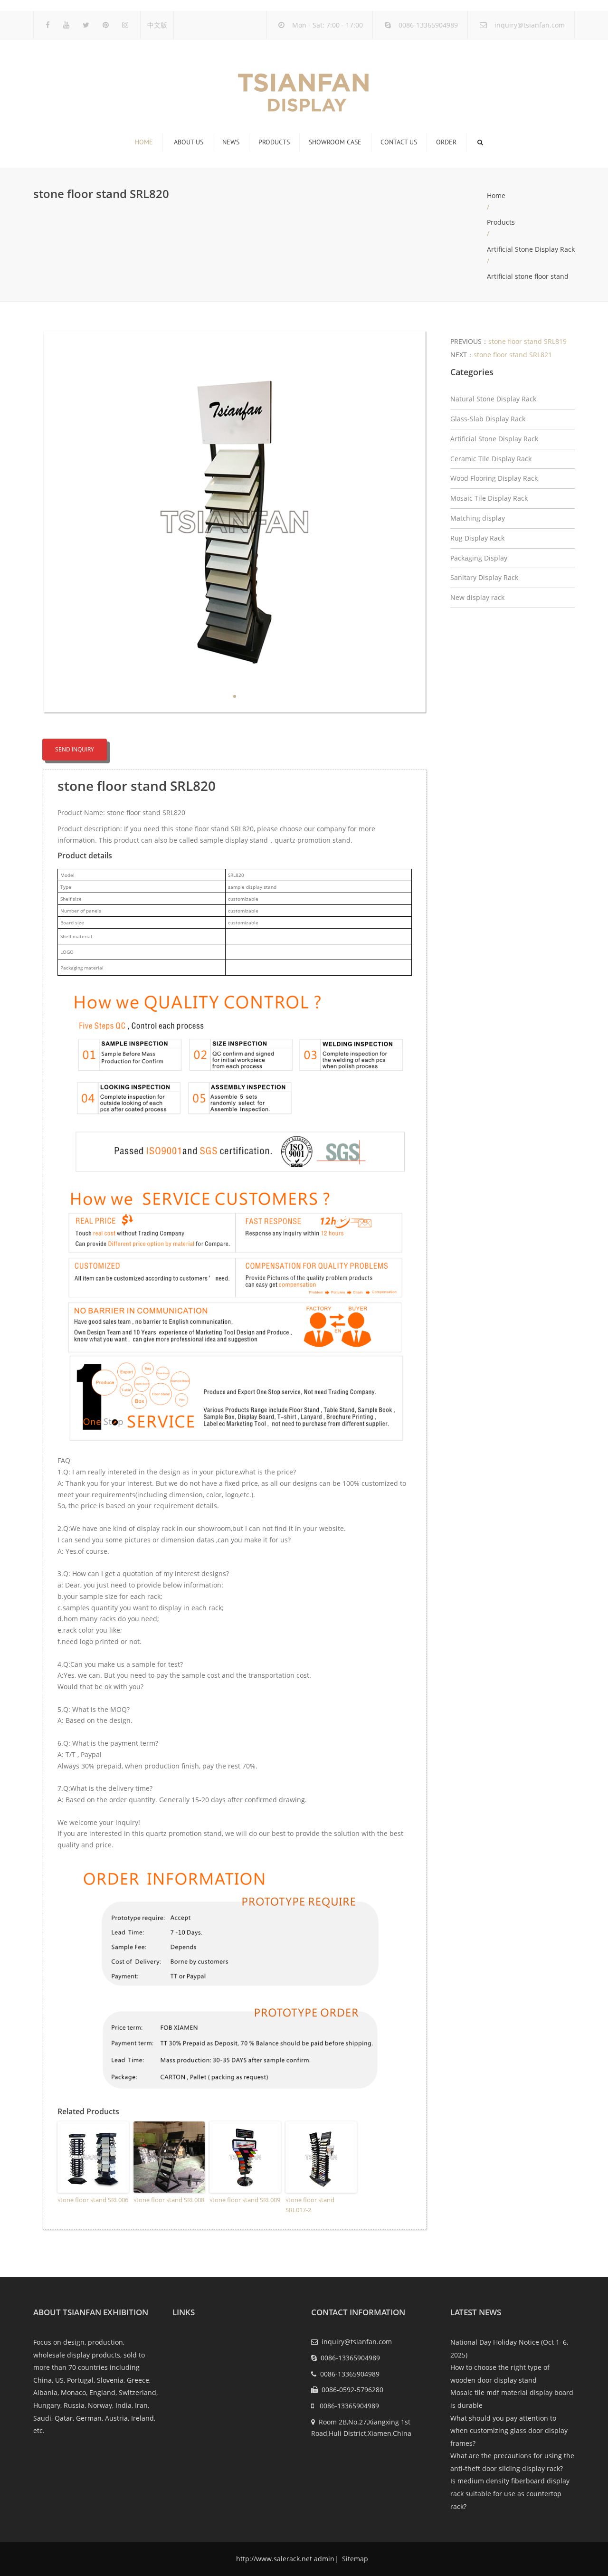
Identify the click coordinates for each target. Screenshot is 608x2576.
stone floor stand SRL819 (527, 341)
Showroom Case (335, 142)
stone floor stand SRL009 (245, 2200)
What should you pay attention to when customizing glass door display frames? (509, 2431)
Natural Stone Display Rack (493, 399)
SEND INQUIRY (75, 749)
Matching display (478, 518)
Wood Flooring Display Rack (494, 478)
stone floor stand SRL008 (169, 2200)
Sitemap (354, 2559)
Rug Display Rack (477, 538)
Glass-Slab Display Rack (488, 419)
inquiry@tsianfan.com (530, 25)
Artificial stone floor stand (528, 276)
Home (144, 142)
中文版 (157, 25)
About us (189, 142)
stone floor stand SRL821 (513, 355)
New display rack (477, 597)
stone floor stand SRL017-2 (310, 2205)
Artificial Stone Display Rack (531, 249)
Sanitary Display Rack (484, 577)
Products (274, 142)
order (446, 142)
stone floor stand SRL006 (93, 2200)
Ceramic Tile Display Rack (491, 459)
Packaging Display (479, 558)
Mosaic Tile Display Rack (489, 498)
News (231, 142)
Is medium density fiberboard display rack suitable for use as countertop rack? (510, 2493)
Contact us (399, 142)
